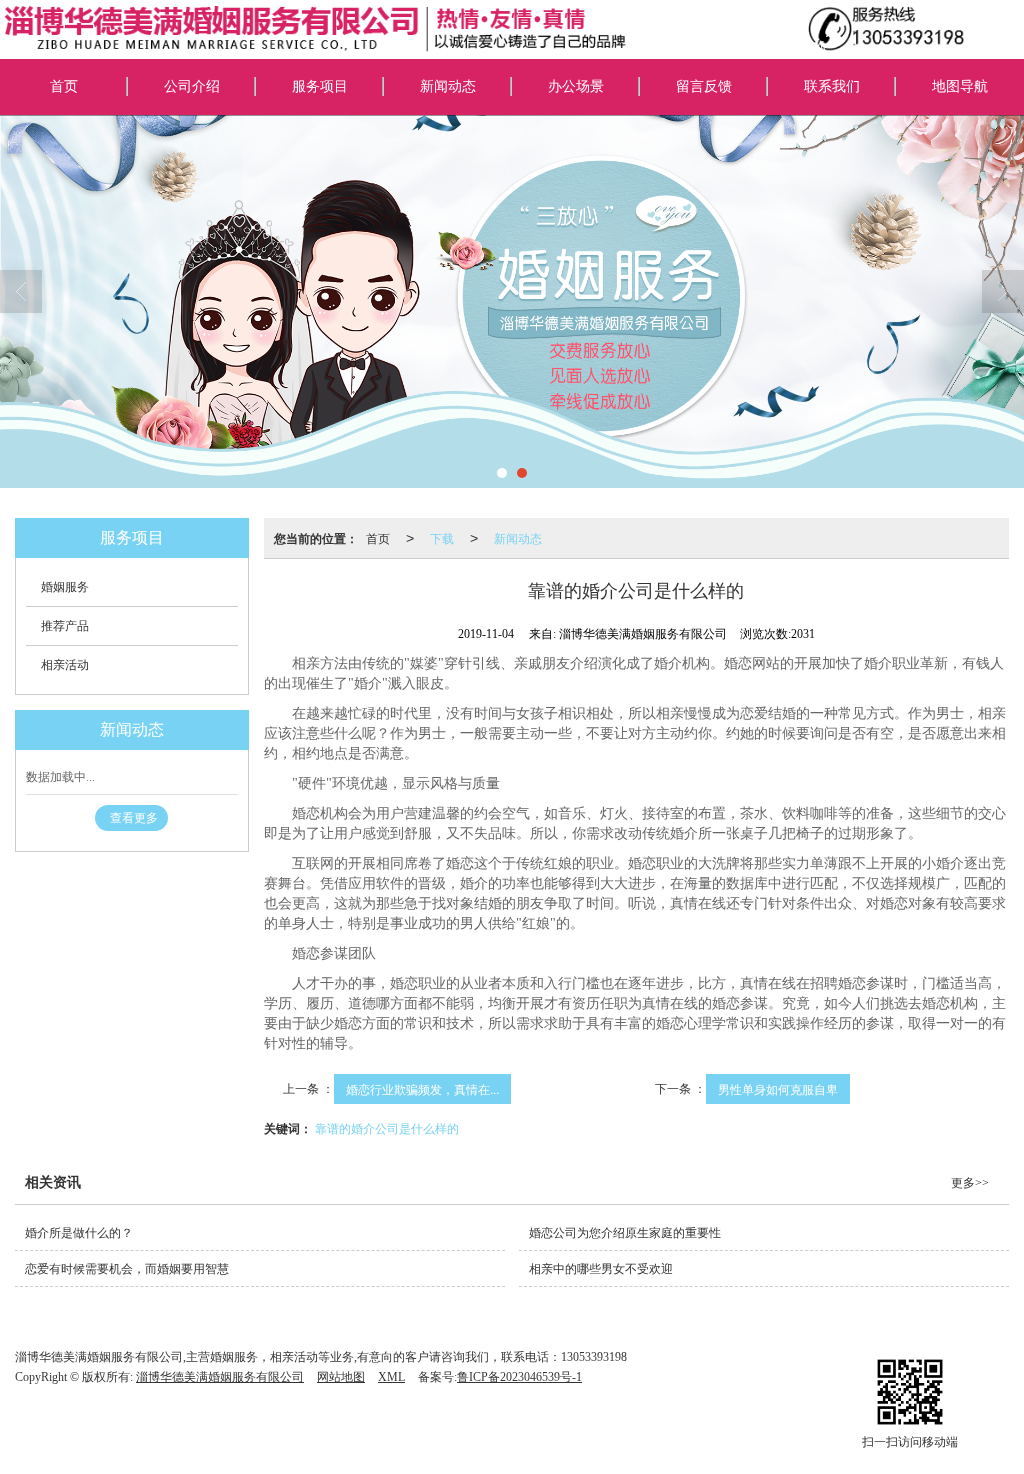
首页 (64, 86)
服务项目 (320, 86)
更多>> (970, 1183)
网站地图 (341, 1377)
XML (391, 1377)
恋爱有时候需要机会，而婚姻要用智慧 (127, 1269)
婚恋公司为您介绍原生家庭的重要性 (625, 1233)
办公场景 (576, 86)
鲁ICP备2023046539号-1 (519, 1377)
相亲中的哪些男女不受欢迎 (601, 1269)
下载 (442, 537)
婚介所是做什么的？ (79, 1233)
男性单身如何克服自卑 (778, 1088)
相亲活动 (65, 665)
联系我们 (832, 86)
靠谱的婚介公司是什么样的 (387, 1127)
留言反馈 (704, 86)
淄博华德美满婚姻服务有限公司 (220, 1377)
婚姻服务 (65, 587)
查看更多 (134, 818)
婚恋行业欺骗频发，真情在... (422, 1088)
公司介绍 (192, 86)
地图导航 (960, 86)
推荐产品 (65, 626)
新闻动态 (448, 86)
